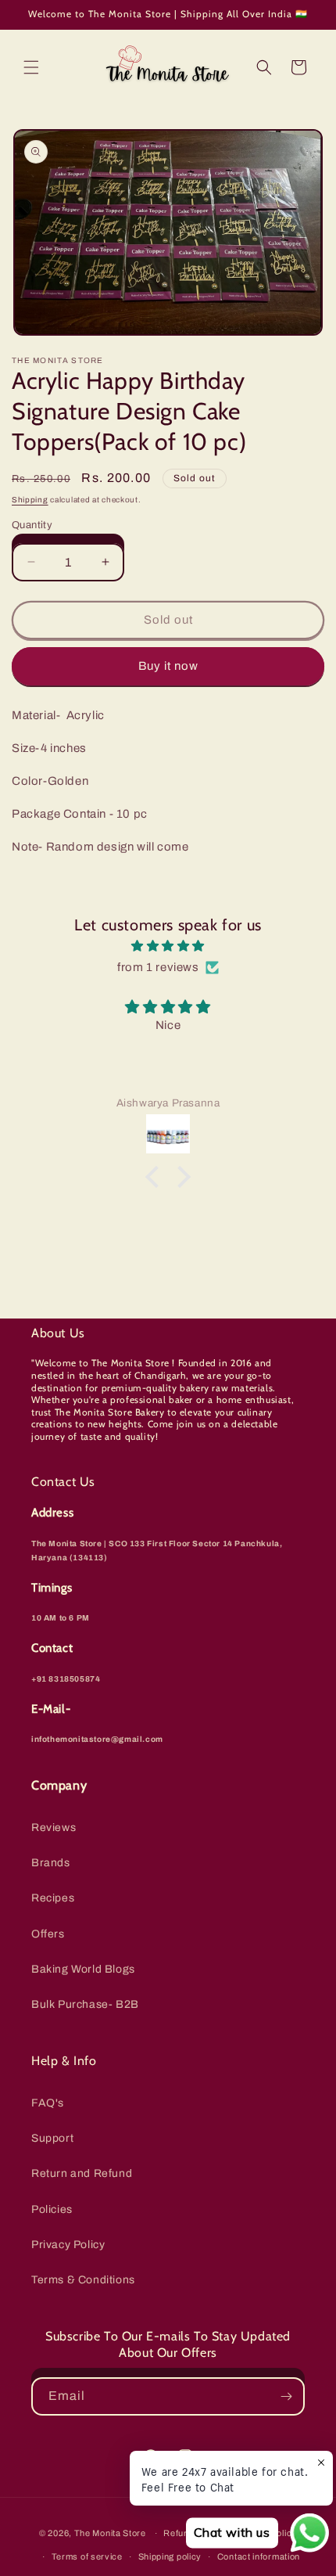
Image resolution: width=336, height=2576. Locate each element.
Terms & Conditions (83, 2280)
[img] (168, 946)
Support (52, 2138)
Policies (52, 2209)
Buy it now (168, 666)
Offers (48, 1934)
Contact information (259, 2556)
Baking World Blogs (83, 1969)
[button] (31, 67)
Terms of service (87, 2556)
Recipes (53, 1898)
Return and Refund (82, 2173)
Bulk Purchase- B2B (85, 2004)
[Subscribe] (286, 2396)
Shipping (30, 500)
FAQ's (48, 2103)
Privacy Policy (68, 2245)
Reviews (54, 1828)
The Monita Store (110, 2533)
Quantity (32, 525)
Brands (51, 1863)
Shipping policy (170, 2556)
